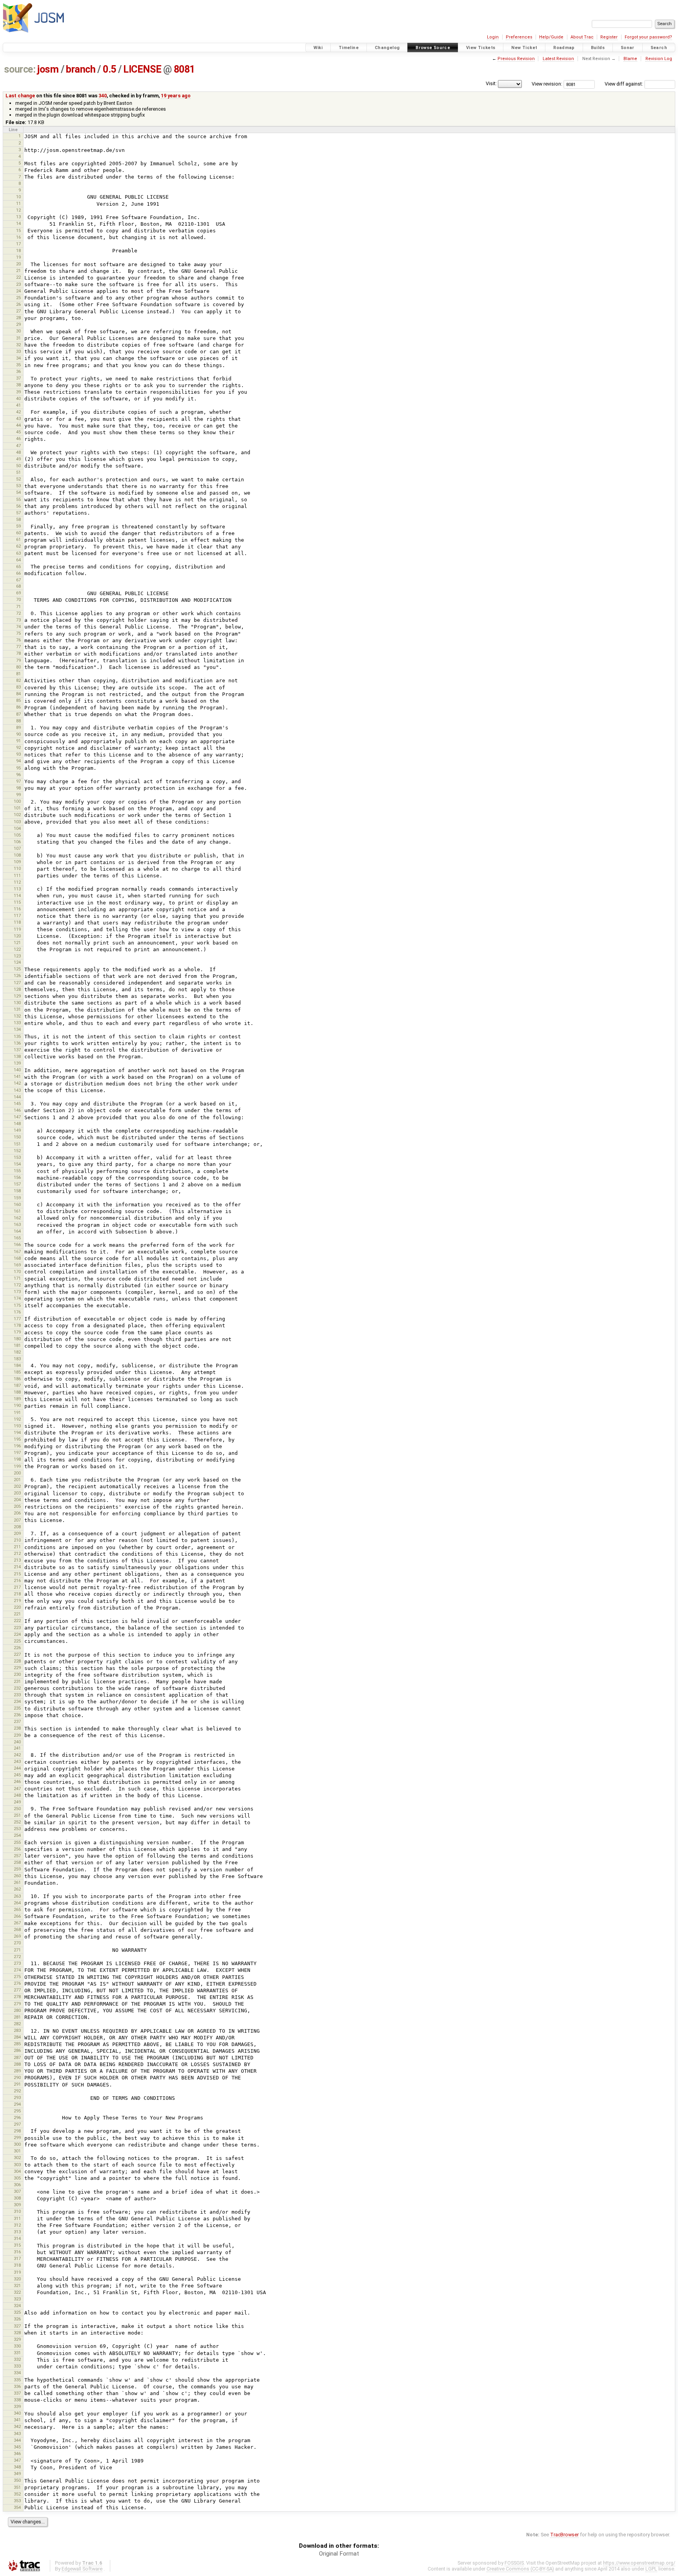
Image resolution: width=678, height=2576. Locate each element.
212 (17, 1553)
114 (17, 895)
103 (17, 822)
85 (18, 700)
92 (18, 747)
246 (17, 1781)
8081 (184, 69)
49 (18, 459)
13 (18, 217)
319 (17, 2272)
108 (17, 855)
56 (18, 506)
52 (18, 479)
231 (17, 1681)
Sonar (628, 48)
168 (17, 1258)
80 (18, 667)
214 (17, 1567)
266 (17, 1916)
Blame (630, 59)
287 (17, 2057)
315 (17, 2245)
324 (17, 2306)
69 (18, 593)
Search (659, 48)
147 (17, 1117)
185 (17, 1372)
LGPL (651, 2569)
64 (18, 560)
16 (18, 237)
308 (17, 2198)
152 (17, 1151)
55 (18, 499)
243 (17, 1761)
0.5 (109, 69)
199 (17, 1466)
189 (17, 1399)
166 (17, 1244)
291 (17, 2084)
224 (17, 1634)
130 (17, 1003)
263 (17, 1896)
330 (17, 2346)
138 (17, 1056)
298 (17, 2131)
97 (18, 781)
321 (17, 2286)
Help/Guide (551, 37)
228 (17, 1661)
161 (17, 1211)
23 (18, 284)
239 (17, 1735)
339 (17, 2406)
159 (17, 1198)
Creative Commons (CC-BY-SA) (520, 2569)
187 (17, 1385)
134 (17, 1029)
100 (17, 801)
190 (17, 1405)
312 (17, 2225)
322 (17, 2292)
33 (18, 351)
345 (17, 2447)
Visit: (491, 83)
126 (17, 976)
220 (17, 1607)
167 (17, 1251)
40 (18, 398)
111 (17, 875)
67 (18, 580)
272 (17, 1957)
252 (17, 1822)
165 (17, 1238)
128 (17, 989)
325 (17, 2312)
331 (17, 2353)
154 (17, 1164)
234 (17, 1701)
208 (17, 1527)
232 (17, 1688)
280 (17, 2010)
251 (17, 1815)
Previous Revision (516, 59)
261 (17, 1882)
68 (18, 586)
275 (17, 1977)
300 (17, 2144)
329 (17, 2339)
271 (17, 1950)
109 (17, 862)
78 (18, 653)
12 (18, 210)
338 (17, 2400)
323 (17, 2299)
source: (20, 69)
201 (17, 1480)
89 (18, 727)
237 (17, 1721)
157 (17, 1184)
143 (17, 1090)
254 (17, 1835)
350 (17, 2480)
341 (17, 2420)
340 (103, 96)
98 (18, 788)
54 (18, 492)
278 (17, 1997)
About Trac (582, 37)
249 (17, 1802)
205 (17, 1506)
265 (17, 1909)
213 (17, 1560)
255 (17, 1842)
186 (17, 1379)
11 (18, 203)
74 (18, 627)
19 (18, 257)
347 (17, 2460)
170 (17, 1272)
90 (18, 734)
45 (18, 432)
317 (17, 2258)
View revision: (547, 84)
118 (17, 922)
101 (17, 808)
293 (17, 2097)
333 (17, 2366)
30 (18, 331)
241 (17, 1748)
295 (17, 2111)
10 (18, 197)
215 (17, 1574)
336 (17, 2386)
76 (18, 640)
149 (17, 1130)
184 (17, 1365)
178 (17, 1325)
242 (17, 1755)
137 (17, 1050)
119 (17, 929)
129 (17, 996)
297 (17, 2124)
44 (18, 425)
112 (17, 882)
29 (18, 324)
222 (17, 1621)
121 (17, 943)
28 (18, 318)
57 (18, 513)
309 (17, 2205)
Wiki (318, 48)
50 (18, 466)
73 (18, 620)
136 (17, 1043)
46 (18, 438)
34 (18, 358)
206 (17, 1513)
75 (18, 633)
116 (17, 909)
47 (18, 446)
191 (17, 1412)
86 (18, 707)
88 (18, 721)
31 (18, 338)
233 (17, 1695)
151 (17, 1144)
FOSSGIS (514, 2563)
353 (17, 2501)
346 (17, 2454)
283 (17, 2030)
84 (18, 694)
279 (17, 2004)
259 (17, 1869)
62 (18, 546)
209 (17, 1533)
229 (17, 1668)
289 (17, 2071)
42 (18, 412)
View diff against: (624, 84)
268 (17, 1929)
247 (17, 1789)
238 (17, 1728)
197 (17, 1452)
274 (17, 1970)
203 (17, 1493)
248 (17, 1795)
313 (17, 2232)
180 (17, 1339)
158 (17, 1191)
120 (17, 936)
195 (17, 1439)
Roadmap (564, 48)
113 (17, 889)
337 (17, 2393)
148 (17, 1124)
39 (18, 392)
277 (17, 1990)
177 (17, 1319)
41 (18, 405)
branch (81, 69)
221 (17, 1614)
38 (18, 385)
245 (17, 1775)
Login (493, 37)
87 (18, 714)
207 (17, 1520)
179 (17, 1332)
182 (17, 1352)
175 (17, 1305)
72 (18, 613)
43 (18, 418)
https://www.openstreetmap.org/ (639, 2563)
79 (18, 660)
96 (18, 775)
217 (17, 1587)
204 (17, 1500)
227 (17, 1654)
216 (17, 1580)
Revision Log (659, 59)
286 (17, 2050)
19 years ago (176, 96)
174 (17, 1298)
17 (18, 244)
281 (17, 2017)
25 (18, 298)
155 (17, 1171)
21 (18, 270)
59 (18, 526)
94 (18, 761)
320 (17, 2279)
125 (17, 969)
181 (17, 1345)
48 (18, 452)
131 (17, 1009)
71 (18, 607)
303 (17, 2165)
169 (17, 1265)
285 (17, 2044)
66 (18, 573)
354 (17, 2507)
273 (17, 1963)
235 (17, 1708)
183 (17, 1359)
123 (17, 956)
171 (17, 1278)
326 (17, 2319)
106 (17, 842)
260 (17, 1876)
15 (18, 230)
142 (17, 1083)
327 (17, 2326)
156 (17, 1177)
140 (17, 1070)
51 (18, 472)
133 (17, 1023)
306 (17, 2185)
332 (17, 2359)
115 (17, 902)
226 (17, 1648)
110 (17, 868)
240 (17, 1742)
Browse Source (433, 48)
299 (17, 2138)
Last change (20, 96)
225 (17, 1641)
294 (17, 2104)
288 (17, 2064)
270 (17, 1943)
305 (17, 2178)
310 (17, 2211)
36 (18, 371)
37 (18, 378)
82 (18, 680)
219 (17, 1600)
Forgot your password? (648, 37)
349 (17, 2474)
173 (17, 1292)
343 (17, 2433)
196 (17, 1446)
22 (18, 277)
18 (18, 250)
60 (18, 533)
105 (17, 835)
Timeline (349, 48)
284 (17, 2037)
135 (17, 1036)
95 (18, 768)
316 (17, 2252)
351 (17, 2487)
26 (18, 304)
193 (17, 1426)
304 (17, 2171)
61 (18, 539)
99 (18, 795)
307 (17, 2191)
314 (17, 2238)
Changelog (387, 48)
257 (17, 1856)
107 (17, 848)
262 (17, 1889)
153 (17, 1157)
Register (609, 37)
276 (17, 1983)
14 (18, 223)
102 (17, 815)
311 (17, 2218)
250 (17, 1809)
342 (17, 2426)
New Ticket (524, 48)
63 (18, 553)
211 (17, 1547)
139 (17, 1063)
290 (17, 2077)
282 (17, 2024)
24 (18, 291)
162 (17, 1218)
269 (17, 1936)
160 (17, 1204)
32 (18, 345)
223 (17, 1628)
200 (17, 1473)
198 (17, 1459)
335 (17, 2380)
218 (17, 1594)
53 (18, 486)
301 (17, 2151)
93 (18, 754)
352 (17, 2494)
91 (18, 741)
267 (17, 1923)
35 (18, 365)
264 (17, 1903)
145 (17, 1103)
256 (17, 1849)
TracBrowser (564, 2535)
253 (17, 1829)
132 (17, 1016)
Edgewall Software (82, 2569)
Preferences (519, 37)
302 (17, 2158)
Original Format (339, 2554)
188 (17, 1392)
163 (17, 1224)
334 (17, 2373)
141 (17, 1076)
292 (17, 2091)
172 (17, 1285)
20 (18, 264)
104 (17, 828)
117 (17, 915)
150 (17, 1137)
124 (17, 962)
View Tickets (481, 48)
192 (17, 1419)
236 (17, 1715)
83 (18, 687)
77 (18, 647)
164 (17, 1231)
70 (18, 599)
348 (17, 2467)
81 (18, 674)
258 (17, 1862)
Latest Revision (558, 59)
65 (18, 566)
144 (17, 1097)
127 (17, 983)
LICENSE (142, 69)
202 (17, 1486)
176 (17, 1312)
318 (17, 2265)
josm (48, 69)
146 (17, 1110)
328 (17, 2333)
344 (17, 2440)
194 (17, 1432)
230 (17, 1674)
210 (17, 1540)
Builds (598, 48)
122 (17, 949)
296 (17, 2117)
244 (17, 1768)
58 (18, 519)
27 (18, 311)
